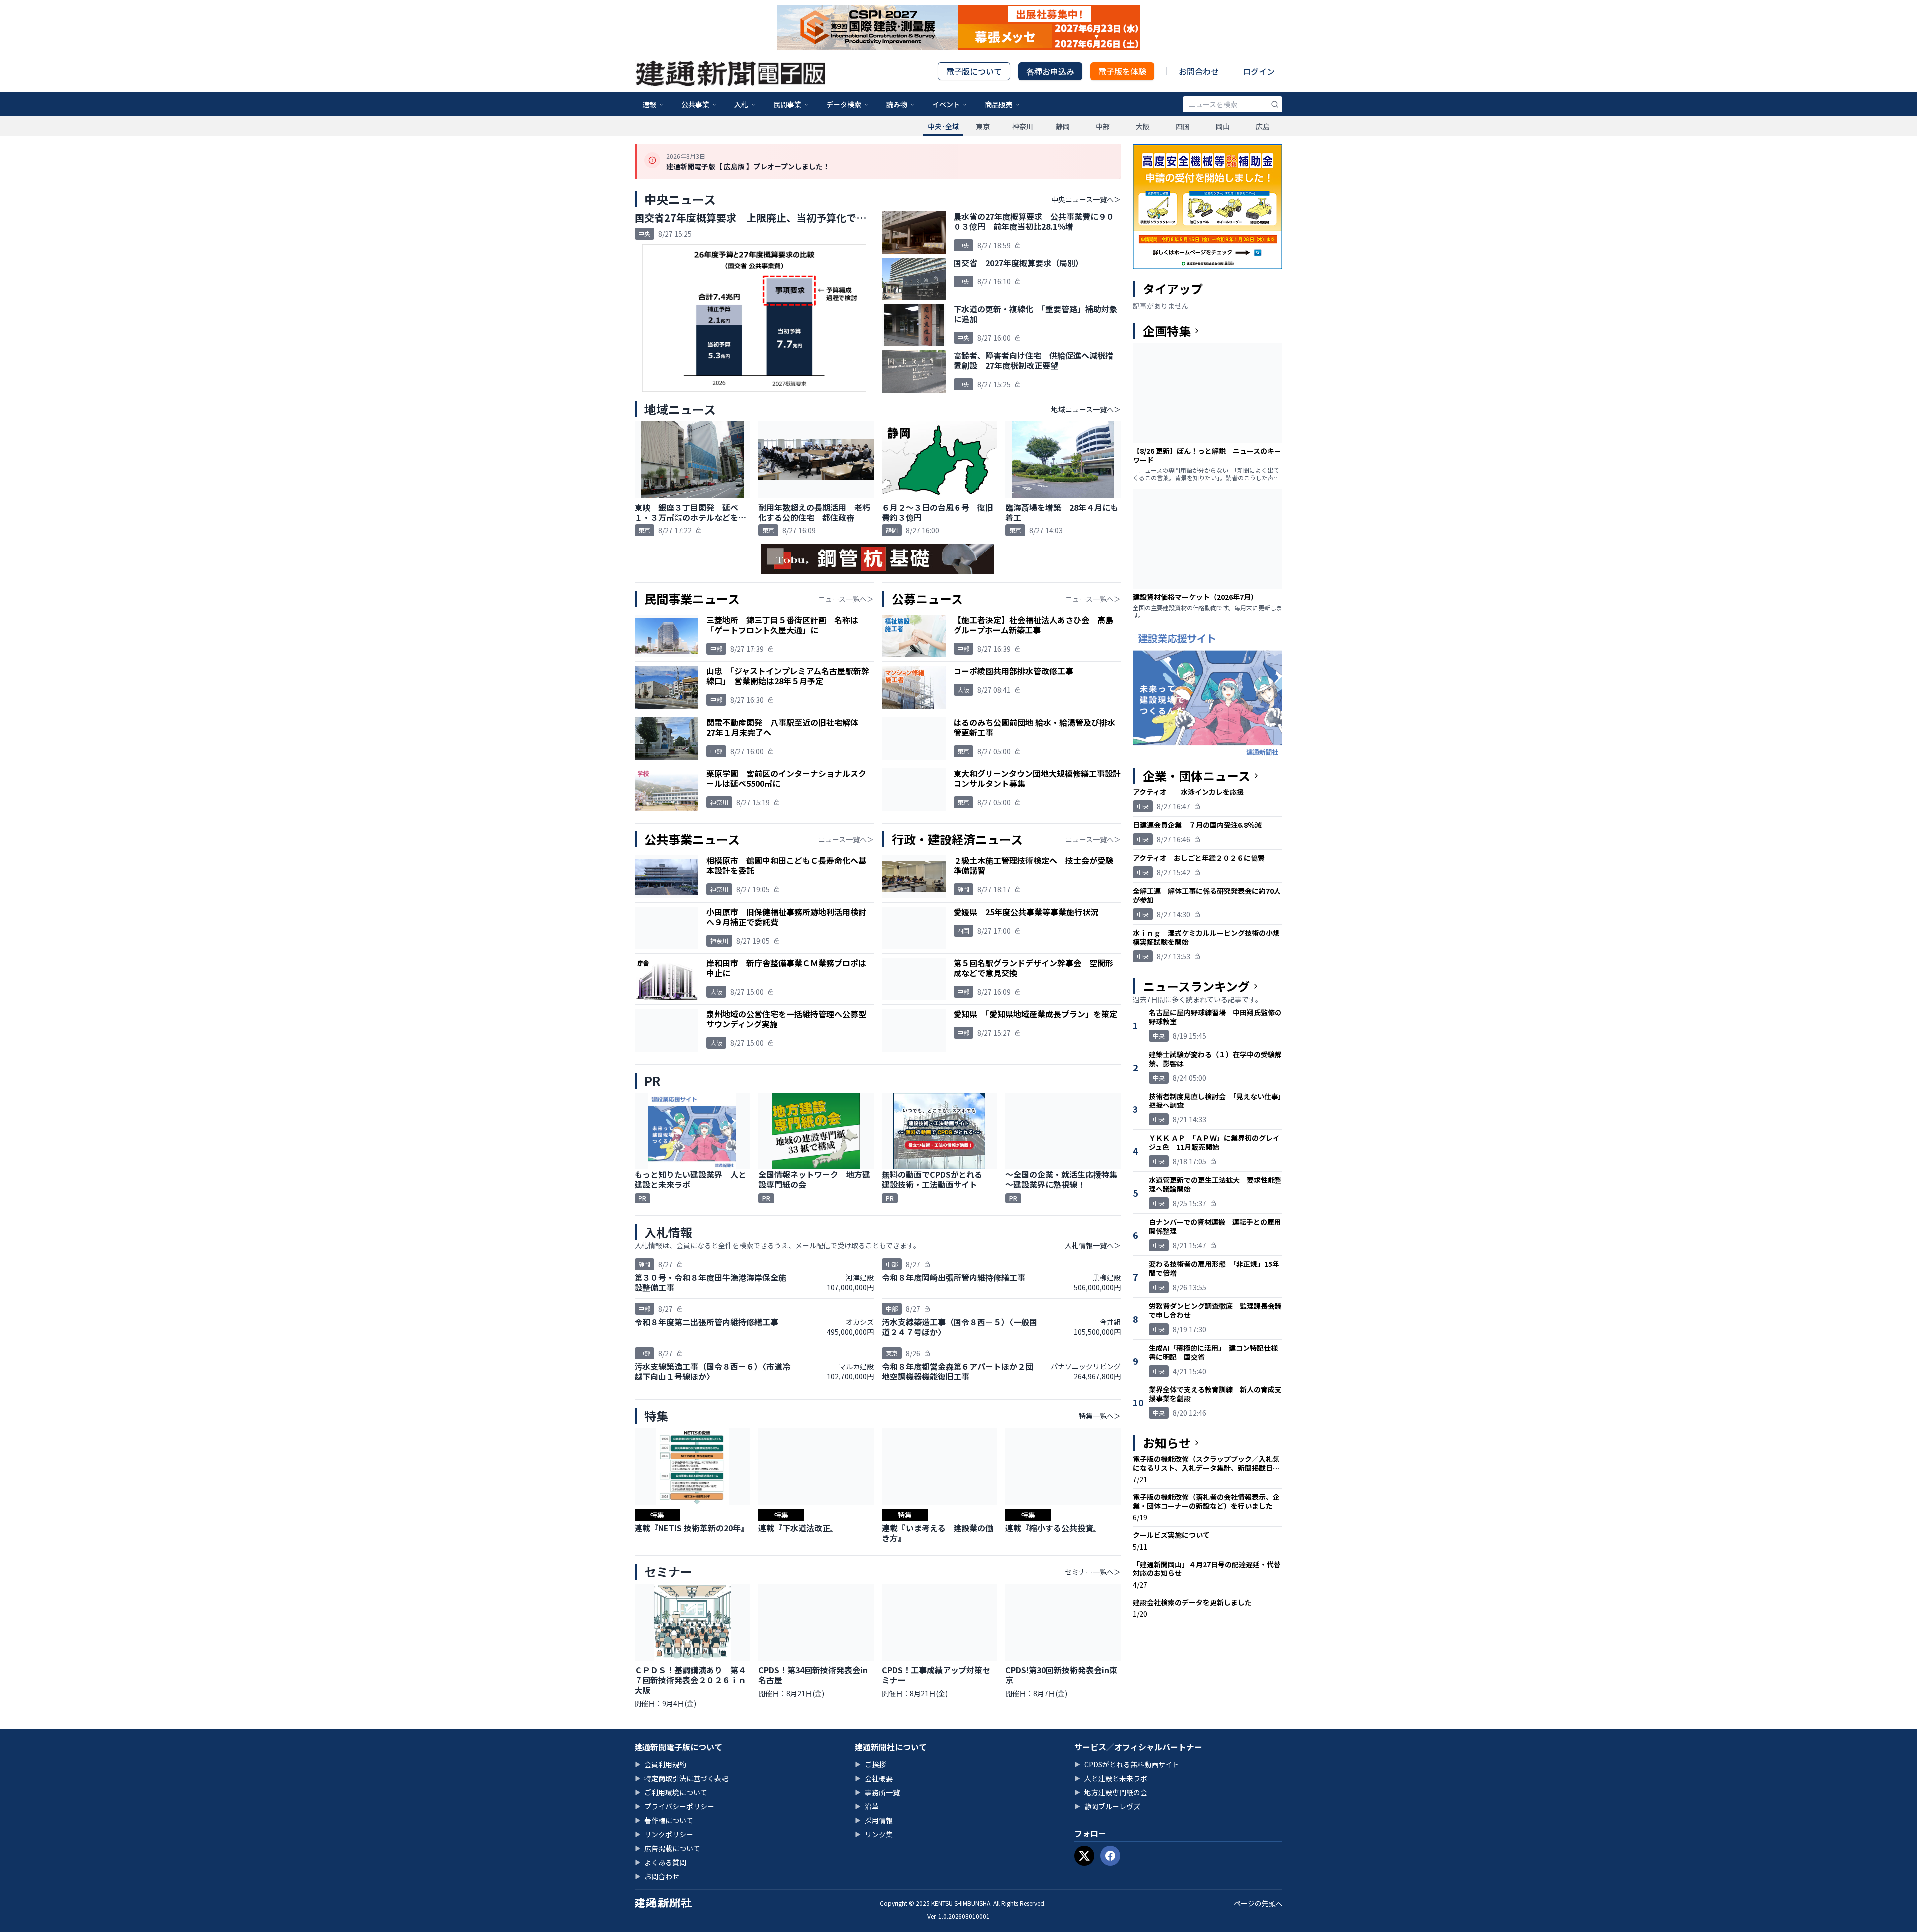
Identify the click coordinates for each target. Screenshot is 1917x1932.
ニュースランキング (1196, 986)
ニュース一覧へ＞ (846, 599)
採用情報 (874, 1820)
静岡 (1063, 126)
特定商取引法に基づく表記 (681, 1778)
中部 (1103, 126)
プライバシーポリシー (674, 1806)
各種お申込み (1050, 71)
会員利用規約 (660, 1764)
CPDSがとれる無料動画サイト (1127, 1764)
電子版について (974, 71)
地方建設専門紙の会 (1111, 1792)
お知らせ (1167, 1443)
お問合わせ (1199, 71)
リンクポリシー (664, 1834)
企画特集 (1167, 331)
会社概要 (874, 1778)
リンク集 (874, 1834)
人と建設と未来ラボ (1111, 1778)
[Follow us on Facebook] (1110, 1856)
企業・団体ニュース (1196, 776)
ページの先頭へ (1258, 1903)
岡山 (1223, 126)
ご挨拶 (870, 1764)
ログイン (1259, 71)
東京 (983, 126)
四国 (1183, 126)
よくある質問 (660, 1862)
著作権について (664, 1820)
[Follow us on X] (1084, 1856)
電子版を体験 (1122, 71)
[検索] (1275, 104)
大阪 (1143, 126)
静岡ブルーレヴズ (1107, 1806)
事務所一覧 (877, 1792)
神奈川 (1023, 126)
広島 (1263, 126)
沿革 (867, 1806)
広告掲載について (667, 1848)
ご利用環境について (671, 1792)
